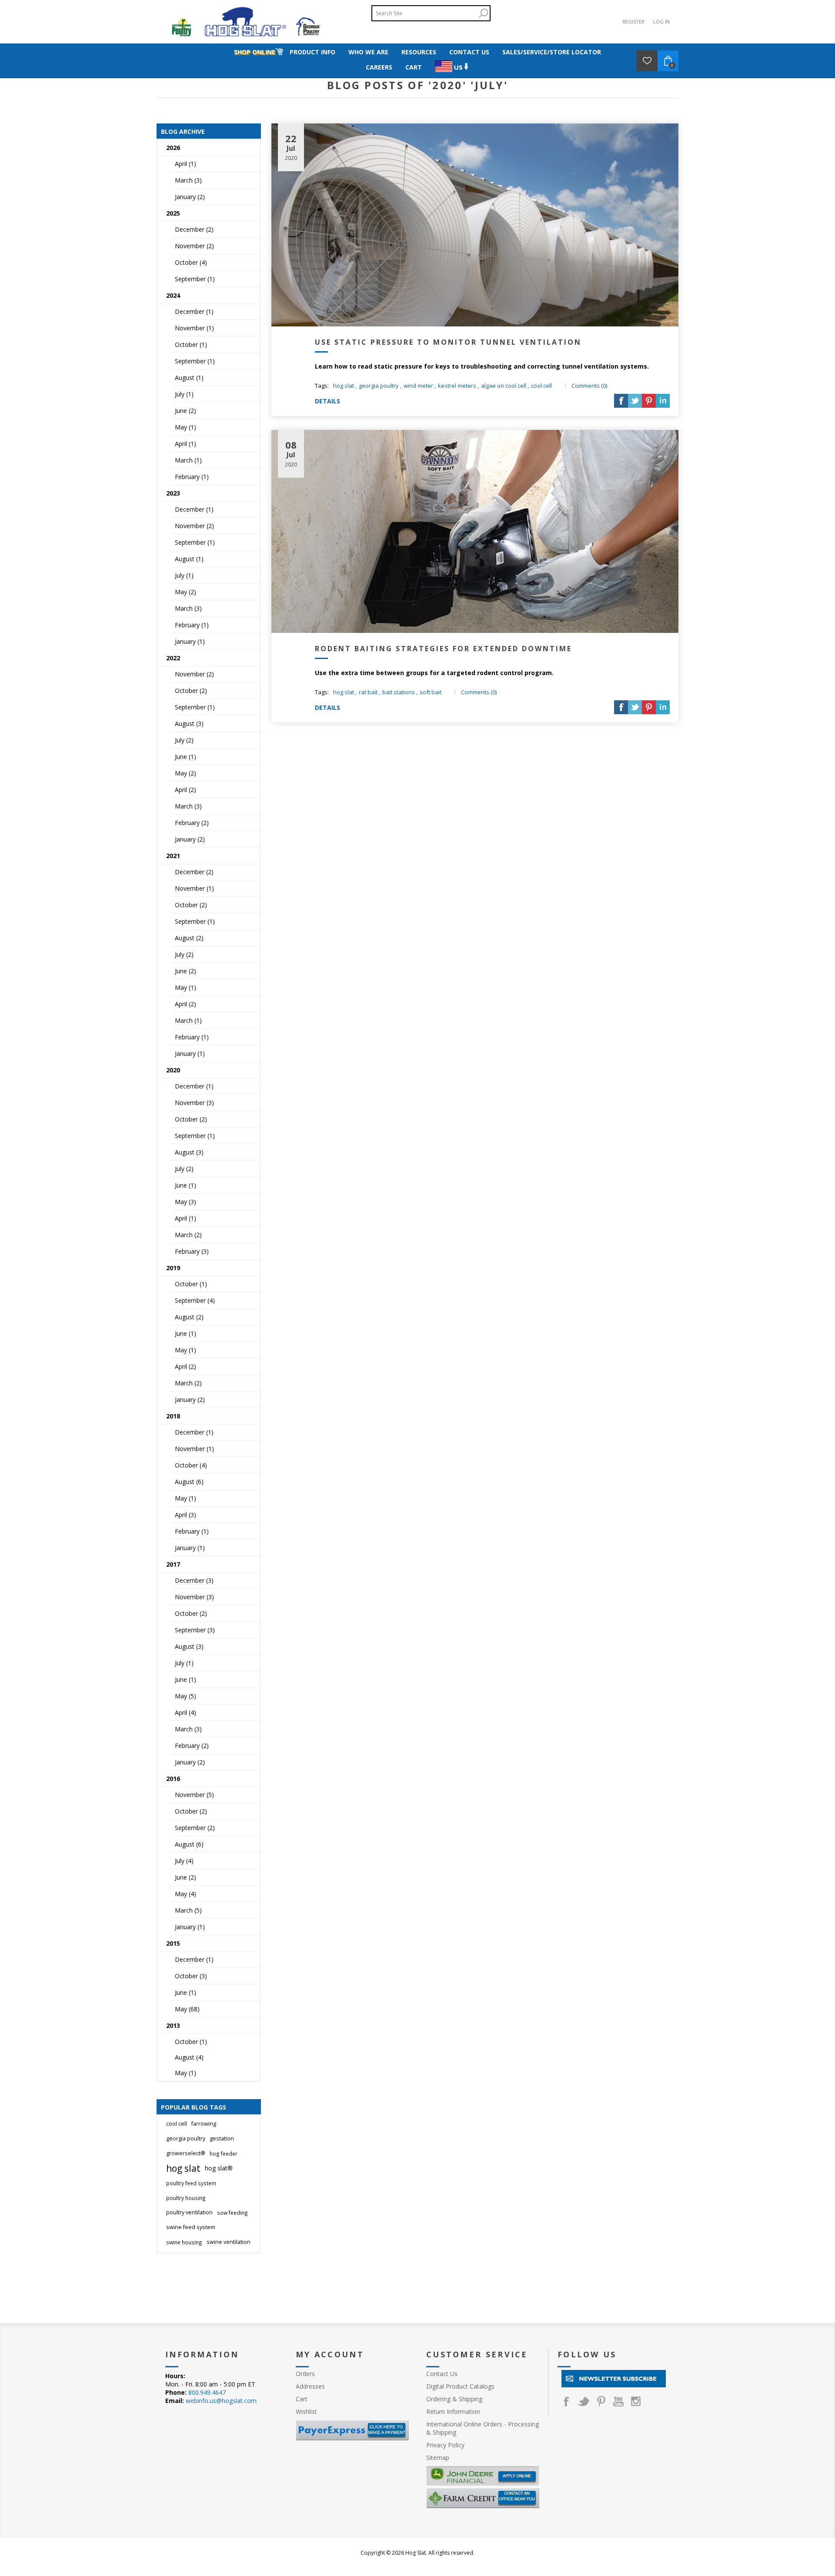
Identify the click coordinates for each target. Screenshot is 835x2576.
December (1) (194, 311)
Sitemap (438, 2458)
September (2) (195, 1828)
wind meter (418, 386)
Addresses (310, 2386)
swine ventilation (229, 2242)
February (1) (192, 477)
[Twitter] (584, 2401)
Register (633, 22)
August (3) (189, 724)
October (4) (191, 262)
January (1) (190, 641)
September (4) (195, 1300)
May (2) (185, 592)
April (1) (185, 164)
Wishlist (306, 2411)
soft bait (431, 692)
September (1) (195, 279)
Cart (302, 2399)
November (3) (194, 1103)
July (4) (184, 1861)
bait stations (399, 692)
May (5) (185, 1696)
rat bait (368, 692)
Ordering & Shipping (454, 2399)
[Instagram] (636, 2401)
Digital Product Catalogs (460, 2386)
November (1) (194, 328)
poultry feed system (191, 2183)
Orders (305, 2374)
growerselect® (186, 2153)
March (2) (188, 1235)
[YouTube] (618, 2401)
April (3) (185, 1515)
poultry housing (186, 2198)
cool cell (541, 386)
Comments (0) (589, 386)
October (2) (191, 691)
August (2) (189, 938)
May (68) (187, 2009)
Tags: (322, 386)
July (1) (184, 394)
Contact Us (442, 2374)
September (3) (195, 1630)
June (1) (185, 757)
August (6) (189, 1482)
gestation (222, 2138)
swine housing (184, 2242)
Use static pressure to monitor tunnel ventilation (448, 342)
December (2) (194, 229)
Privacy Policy (445, 2445)
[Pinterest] (601, 2401)
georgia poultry (379, 386)
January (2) (190, 197)
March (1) (188, 460)
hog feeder (224, 2153)
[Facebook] (566, 2401)
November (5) (194, 1795)
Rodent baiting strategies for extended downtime (443, 649)
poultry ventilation (189, 2212)
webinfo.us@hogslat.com (221, 2401)
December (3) (194, 1580)
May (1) (185, 427)
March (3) (188, 180)
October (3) (191, 1976)
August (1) (189, 378)
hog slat (344, 386)
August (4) (189, 2057)
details (327, 401)
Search (483, 13)
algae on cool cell (504, 386)
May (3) (185, 1202)
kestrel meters (457, 386)
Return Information (453, 2411)
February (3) (192, 1251)
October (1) (191, 344)
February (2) (192, 823)
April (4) (185, 1712)
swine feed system (191, 2227)
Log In (661, 22)
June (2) (185, 411)
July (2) (184, 740)
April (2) (185, 790)
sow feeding (232, 2213)
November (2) (194, 246)
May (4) (185, 1894)
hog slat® (219, 2168)
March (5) (188, 1910)
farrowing (204, 2124)
